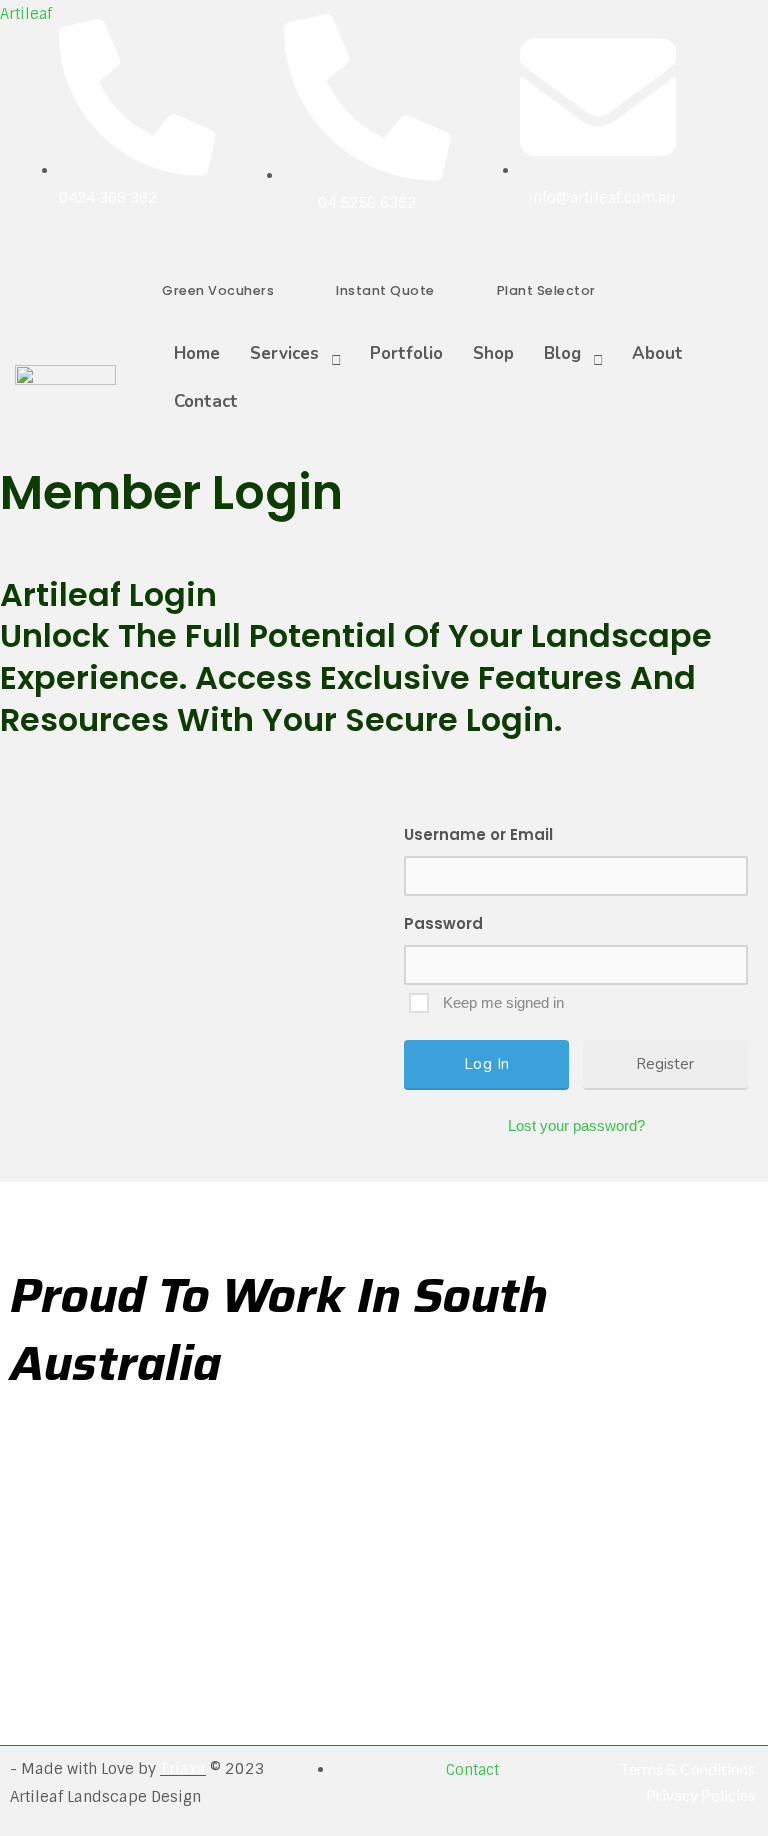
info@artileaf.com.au (602, 197)
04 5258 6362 (367, 202)
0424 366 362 (108, 197)
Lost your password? (576, 1125)
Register (665, 1064)
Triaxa (183, 1769)
